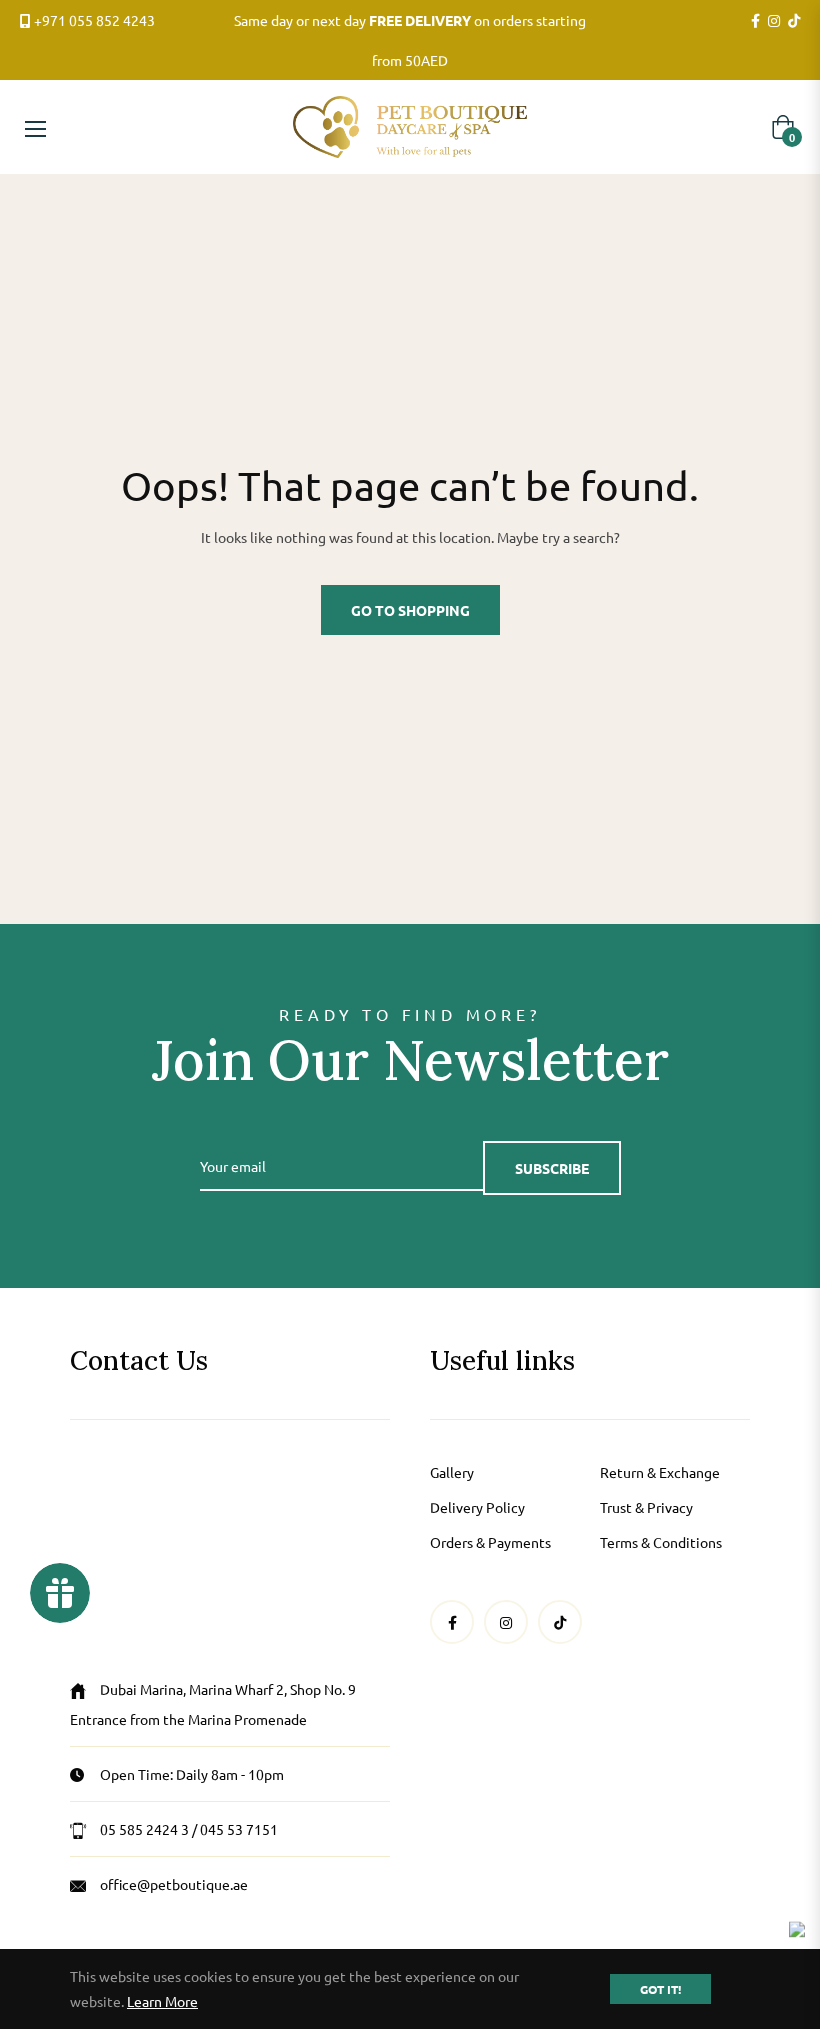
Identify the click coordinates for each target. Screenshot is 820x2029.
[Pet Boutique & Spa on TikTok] (794, 21)
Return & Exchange (660, 1472)
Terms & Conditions (661, 1542)
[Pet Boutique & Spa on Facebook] (755, 21)
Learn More (162, 2001)
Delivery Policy (477, 1507)
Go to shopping (410, 610)
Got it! (660, 1989)
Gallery (452, 1472)
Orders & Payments (490, 1542)
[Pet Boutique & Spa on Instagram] (774, 21)
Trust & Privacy (646, 1507)
